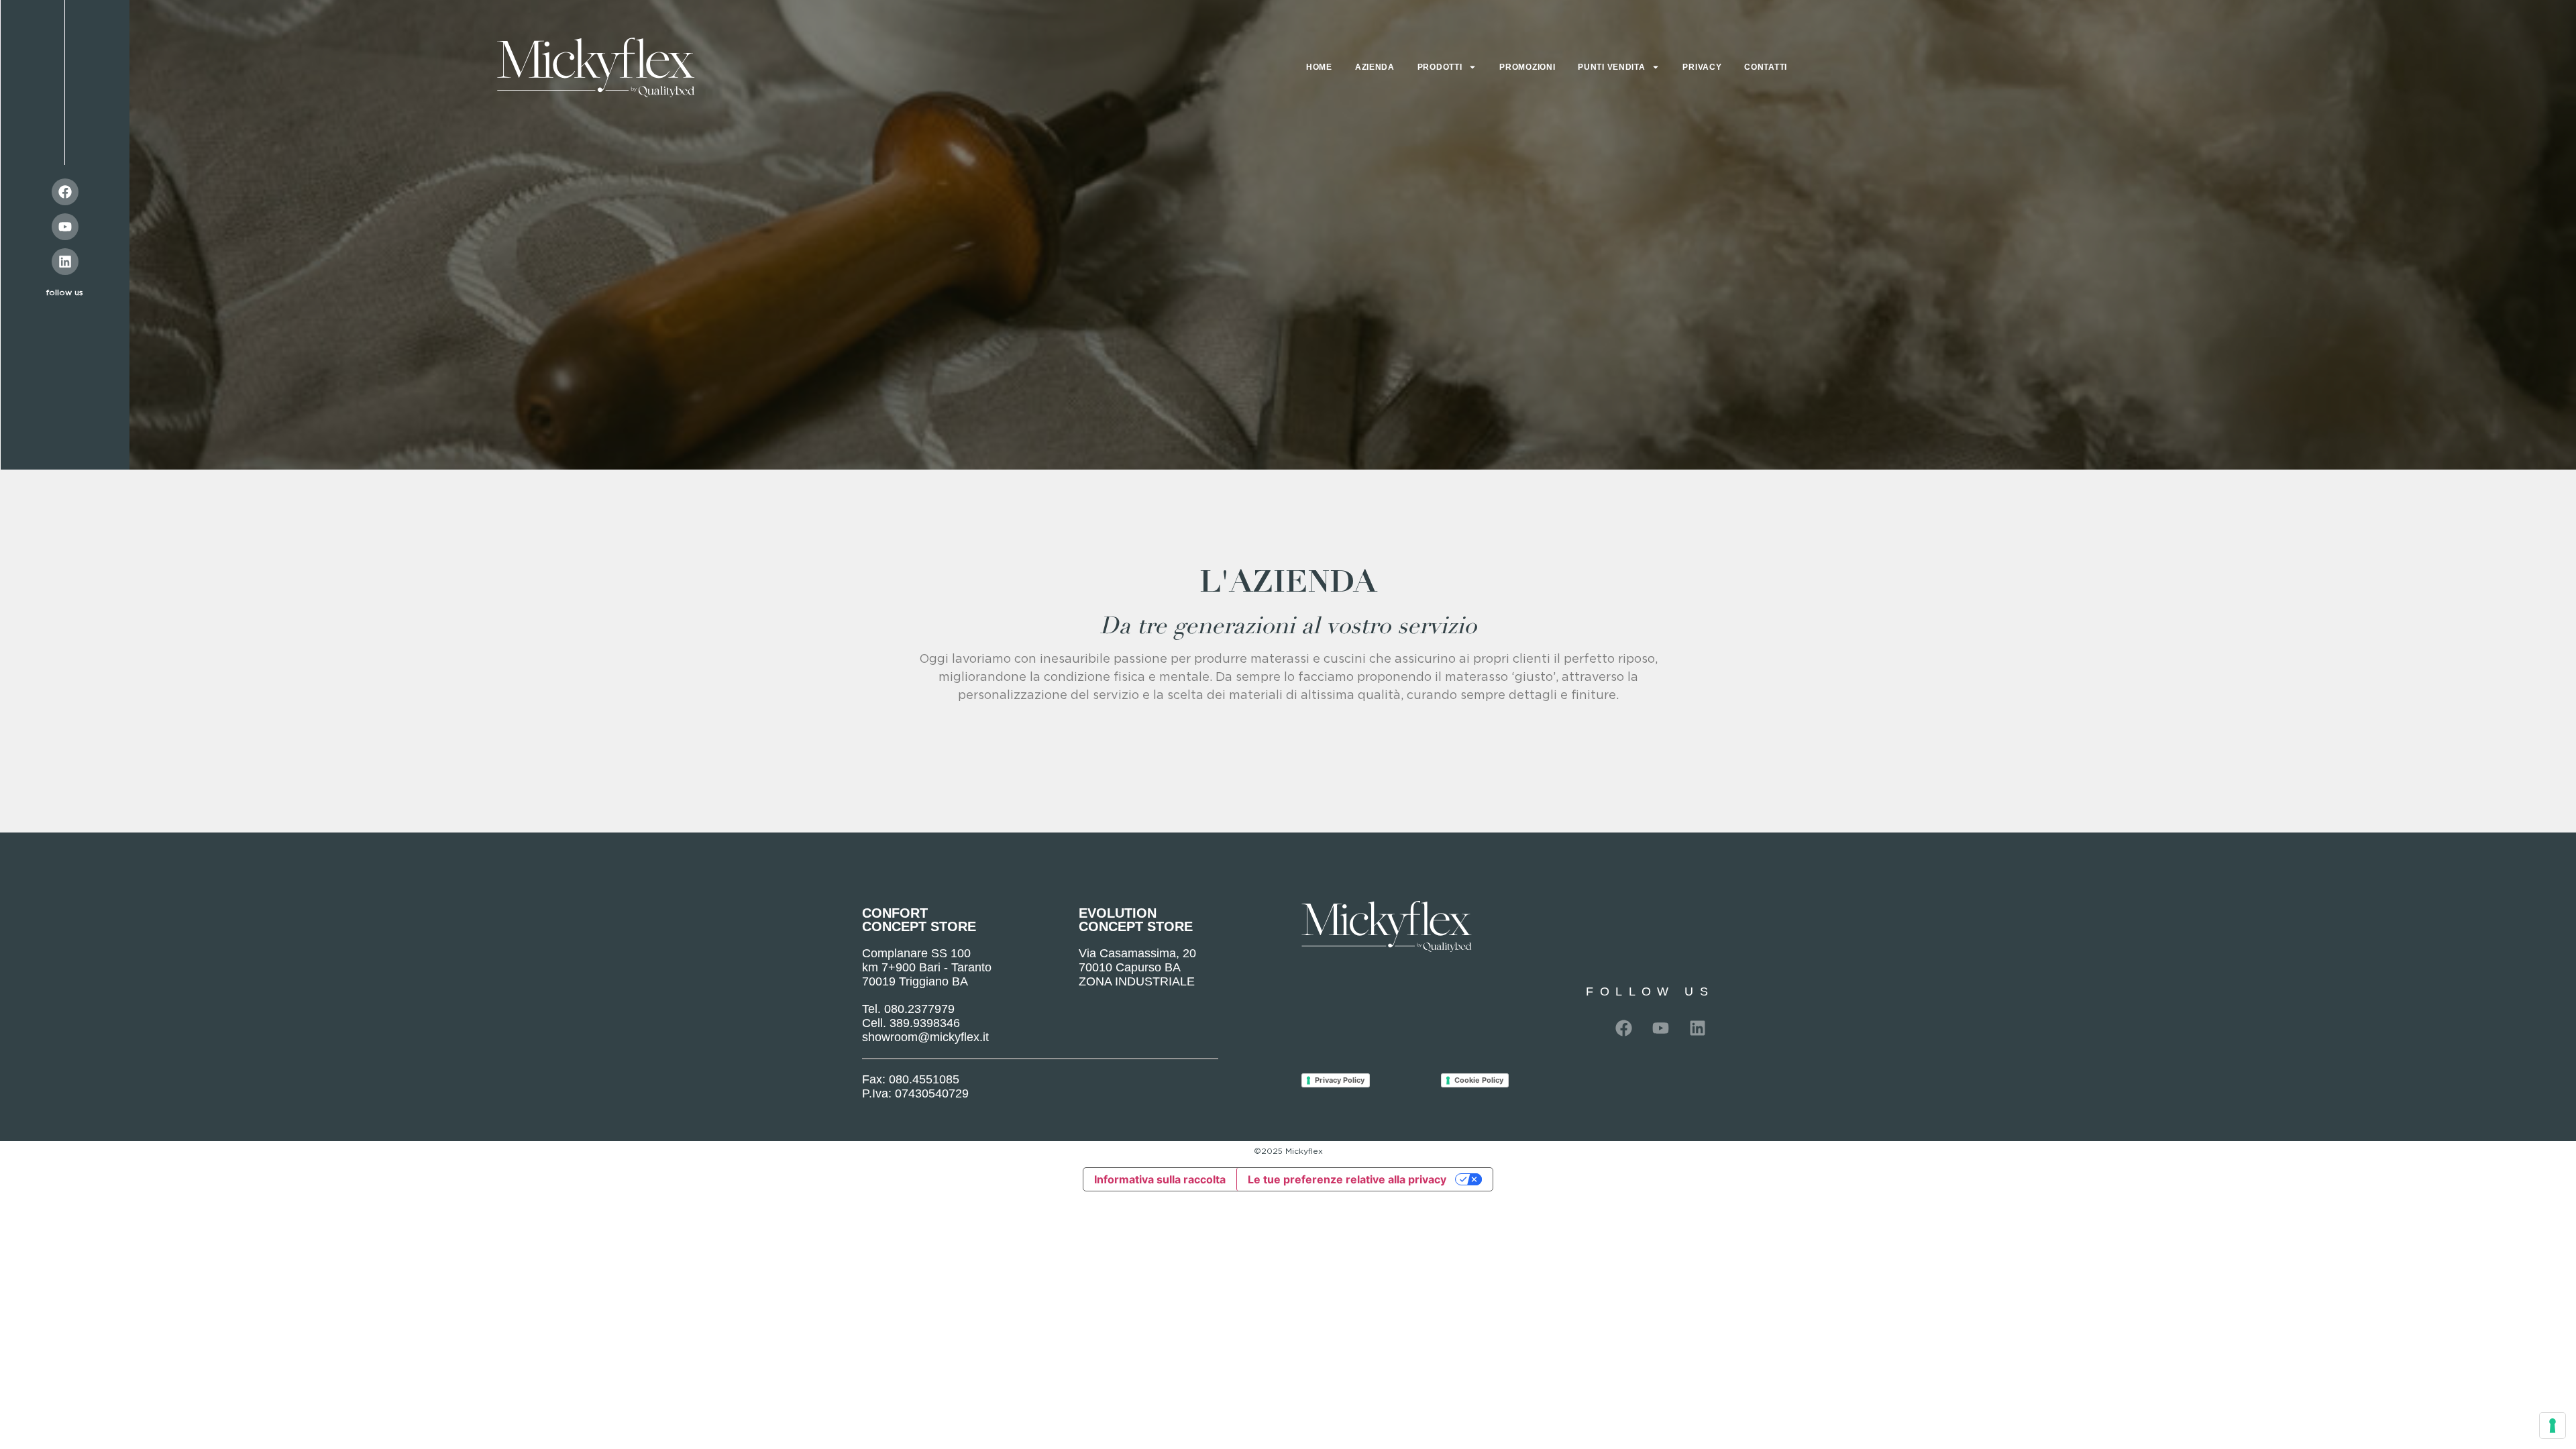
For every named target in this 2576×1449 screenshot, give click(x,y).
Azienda (1375, 67)
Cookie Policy (1479, 1080)
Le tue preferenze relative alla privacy (1347, 1179)
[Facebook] (65, 192)
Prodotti (1440, 67)
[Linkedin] (65, 262)
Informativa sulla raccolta (1160, 1179)
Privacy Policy (1340, 1080)
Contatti (1766, 67)
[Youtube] (65, 227)
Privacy (1702, 67)
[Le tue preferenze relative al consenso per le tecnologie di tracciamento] (2553, 1426)
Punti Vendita (1611, 67)
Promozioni (1527, 67)
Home (1319, 67)
